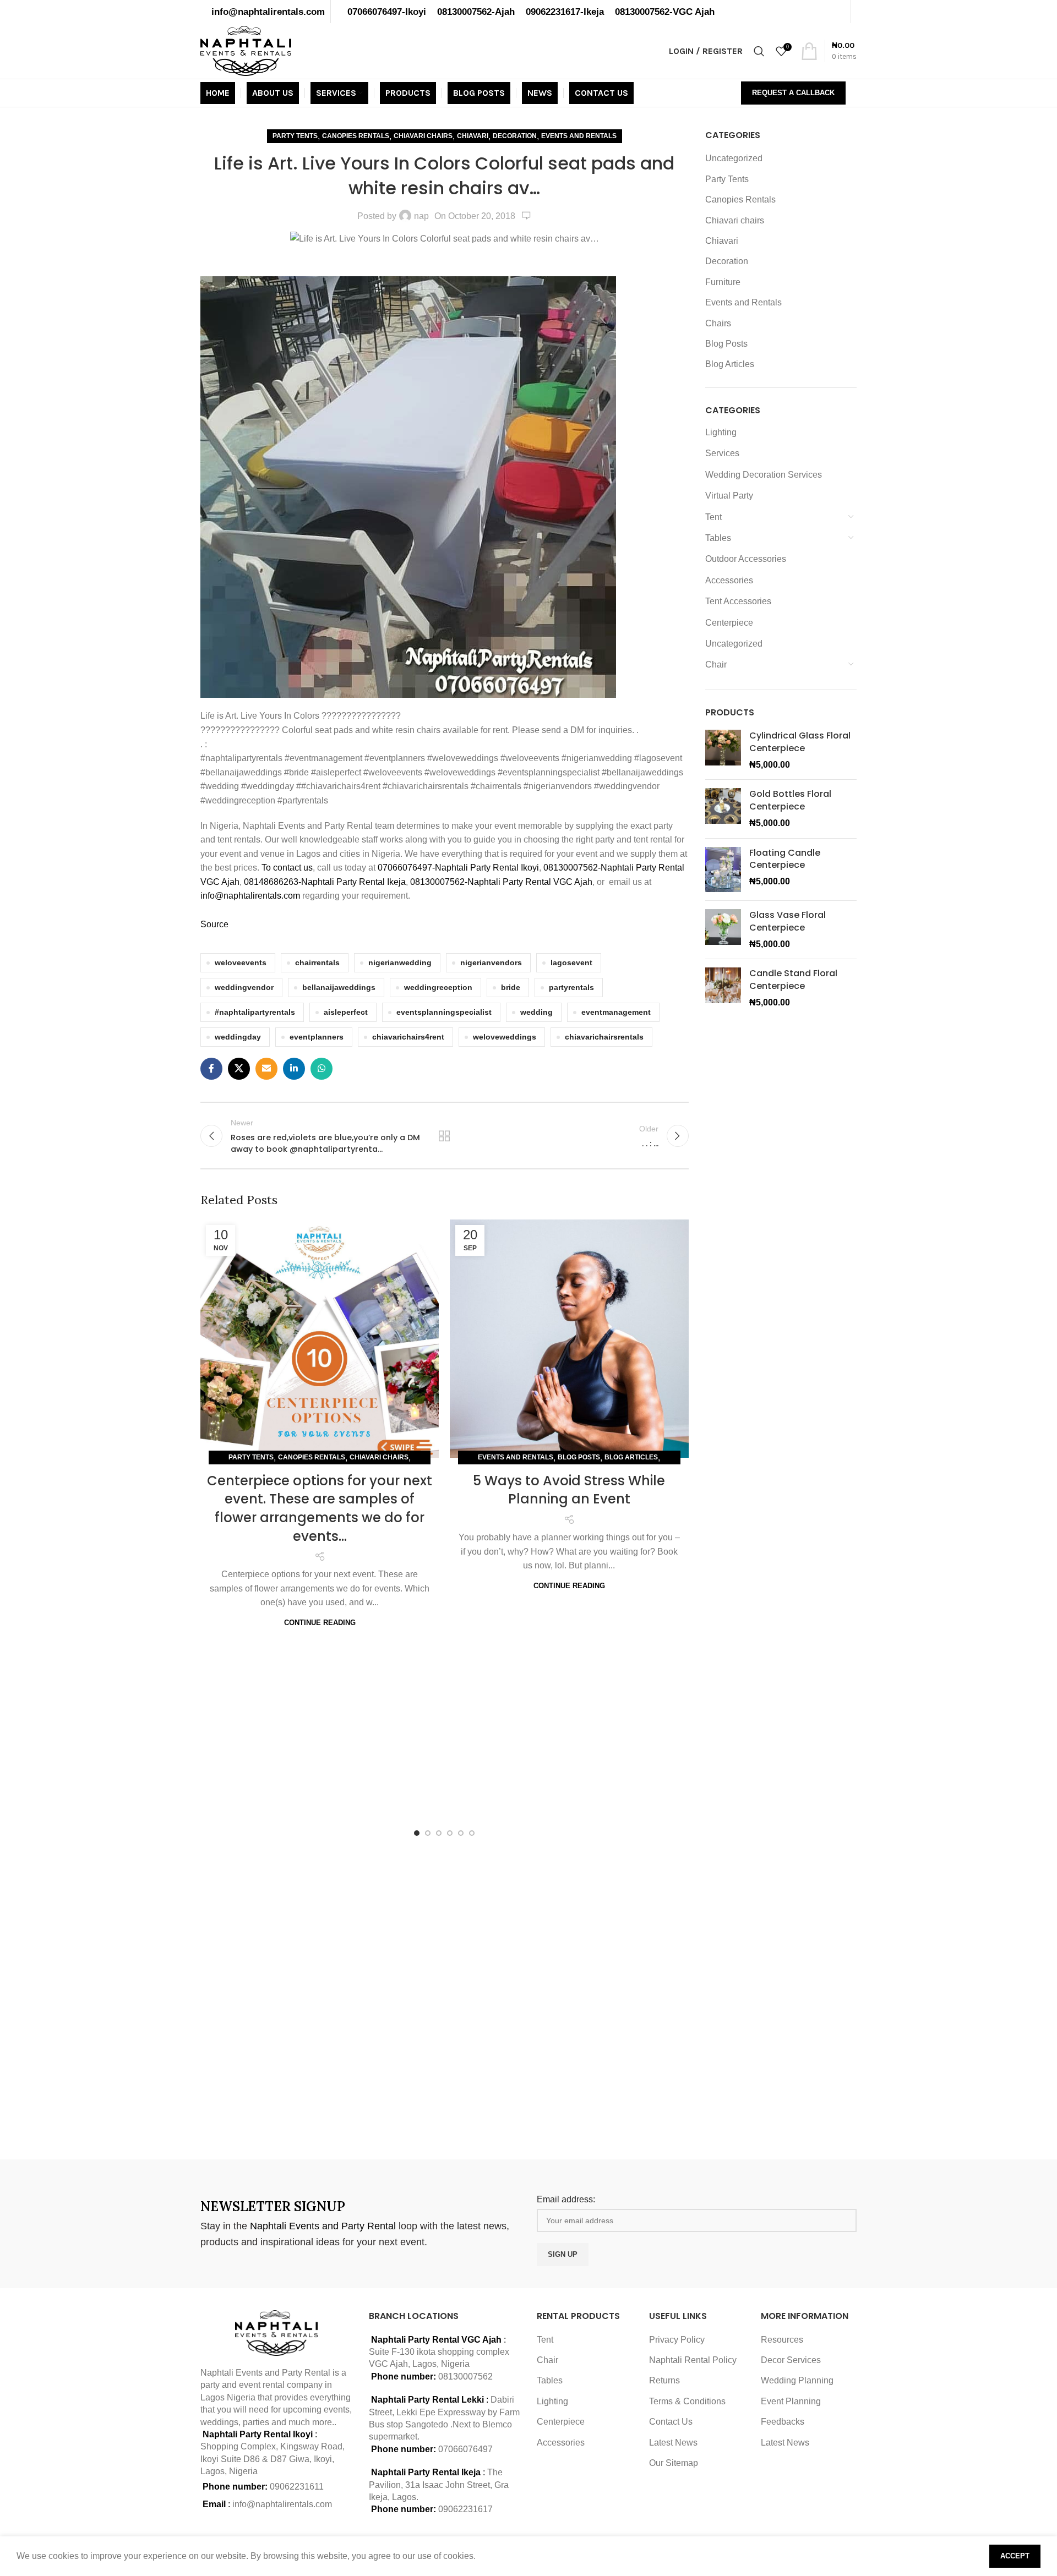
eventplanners (317, 1037)
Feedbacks (783, 2422)
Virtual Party (729, 496)
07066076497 (465, 2449)
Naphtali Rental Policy (693, 2360)
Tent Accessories (738, 601)
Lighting (721, 432)
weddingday (238, 1037)
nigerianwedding (400, 962)
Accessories (729, 580)
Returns (664, 2380)
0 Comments (526, 216)
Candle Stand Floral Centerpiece (793, 980)
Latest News (673, 2443)
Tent (713, 517)
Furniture (723, 282)
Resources (782, 2340)
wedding (536, 1012)
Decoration (515, 136)
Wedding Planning (797, 2380)
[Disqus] (445, 1995)
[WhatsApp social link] (322, 1069)
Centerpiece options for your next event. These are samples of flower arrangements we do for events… (320, 1508)
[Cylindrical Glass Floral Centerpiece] (723, 750)
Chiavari (473, 136)
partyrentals (571, 987)
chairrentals (317, 962)
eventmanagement (616, 1012)
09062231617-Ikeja (565, 12)
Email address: (566, 2199)
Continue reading (320, 1623)
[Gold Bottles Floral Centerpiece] (723, 809)
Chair (716, 664)
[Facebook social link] (211, 1069)
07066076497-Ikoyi (387, 12)
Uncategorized (734, 158)
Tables (718, 538)
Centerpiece (729, 623)
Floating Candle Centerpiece (785, 859)
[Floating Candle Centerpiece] (723, 870)
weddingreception (438, 987)
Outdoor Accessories (746, 559)
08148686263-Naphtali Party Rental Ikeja (325, 882)
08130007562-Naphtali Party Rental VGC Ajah (501, 882)
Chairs (718, 323)
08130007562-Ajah (476, 12)
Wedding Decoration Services (764, 475)
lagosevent (571, 962)
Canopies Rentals (356, 136)
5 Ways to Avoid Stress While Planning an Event (569, 1490)
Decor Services (791, 2360)
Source (214, 924)
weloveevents (241, 962)
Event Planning (791, 2401)
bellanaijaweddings (339, 987)
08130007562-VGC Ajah (665, 12)
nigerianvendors (491, 962)
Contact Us (671, 2422)
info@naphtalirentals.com (268, 12)
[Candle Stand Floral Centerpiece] (723, 988)
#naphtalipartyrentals (255, 1012)
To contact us (287, 868)
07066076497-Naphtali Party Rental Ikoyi (458, 868)
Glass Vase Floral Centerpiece (788, 921)
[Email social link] (266, 1069)
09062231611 (297, 2487)
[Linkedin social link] (294, 1069)
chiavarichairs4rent (408, 1037)
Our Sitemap (674, 2463)
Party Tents (295, 136)
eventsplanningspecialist (444, 1012)
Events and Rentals (579, 136)
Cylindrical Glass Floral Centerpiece (800, 742)
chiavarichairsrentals (604, 1037)
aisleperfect (346, 1012)
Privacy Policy (677, 2340)
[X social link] (239, 1069)
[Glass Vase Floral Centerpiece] (723, 930)
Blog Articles (631, 1457)
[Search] (759, 51)
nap (421, 216)
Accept (1015, 2556)
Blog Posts (579, 1457)
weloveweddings (505, 1037)
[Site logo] (246, 50)
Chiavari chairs (423, 136)
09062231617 (465, 2509)
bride (511, 987)
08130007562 (465, 2377)
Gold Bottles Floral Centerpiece (790, 800)
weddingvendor (244, 987)
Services (722, 453)
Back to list (444, 1136)
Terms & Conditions (687, 2401)
